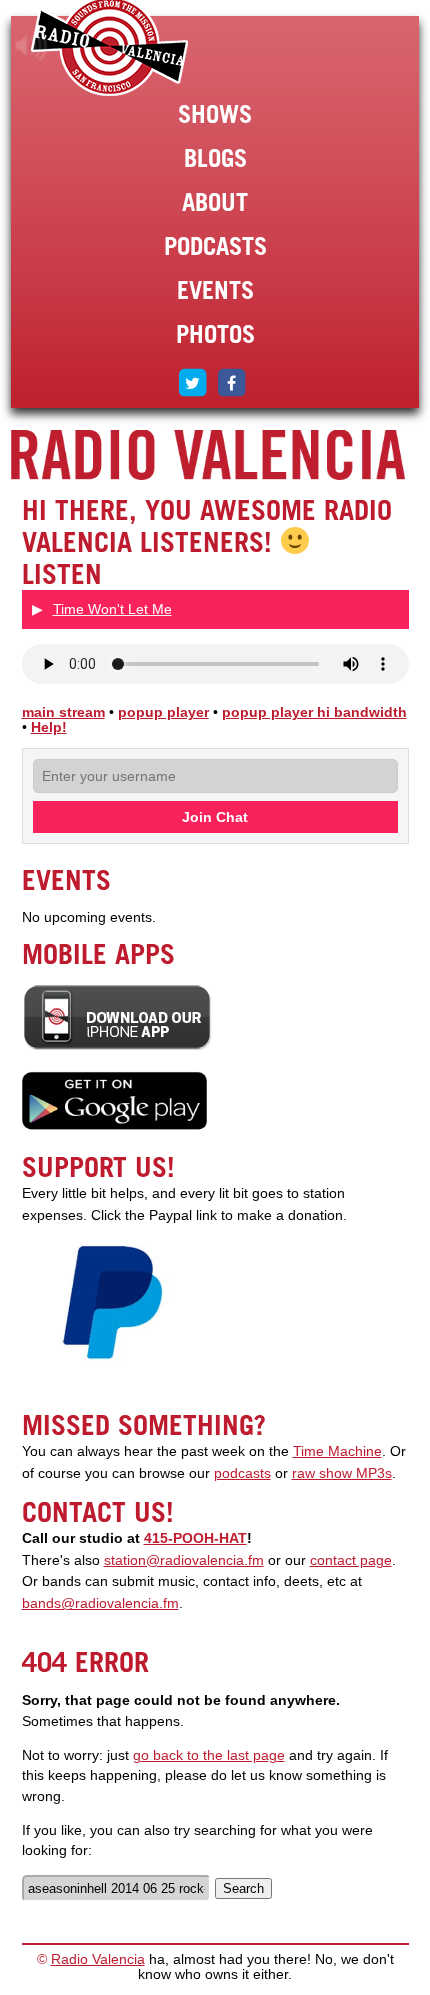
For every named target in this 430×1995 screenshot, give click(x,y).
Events (215, 290)
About (215, 202)
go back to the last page (209, 1755)
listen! (31, 46)
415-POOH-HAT (195, 1538)
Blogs (215, 158)
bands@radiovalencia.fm (100, 1603)
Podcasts (215, 246)
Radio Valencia (98, 1959)
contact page (351, 1560)
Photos (215, 334)
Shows (215, 114)
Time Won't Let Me (112, 609)
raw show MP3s (342, 1473)
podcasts (242, 1473)
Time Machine (337, 1451)
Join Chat (215, 817)
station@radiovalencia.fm (184, 1560)
